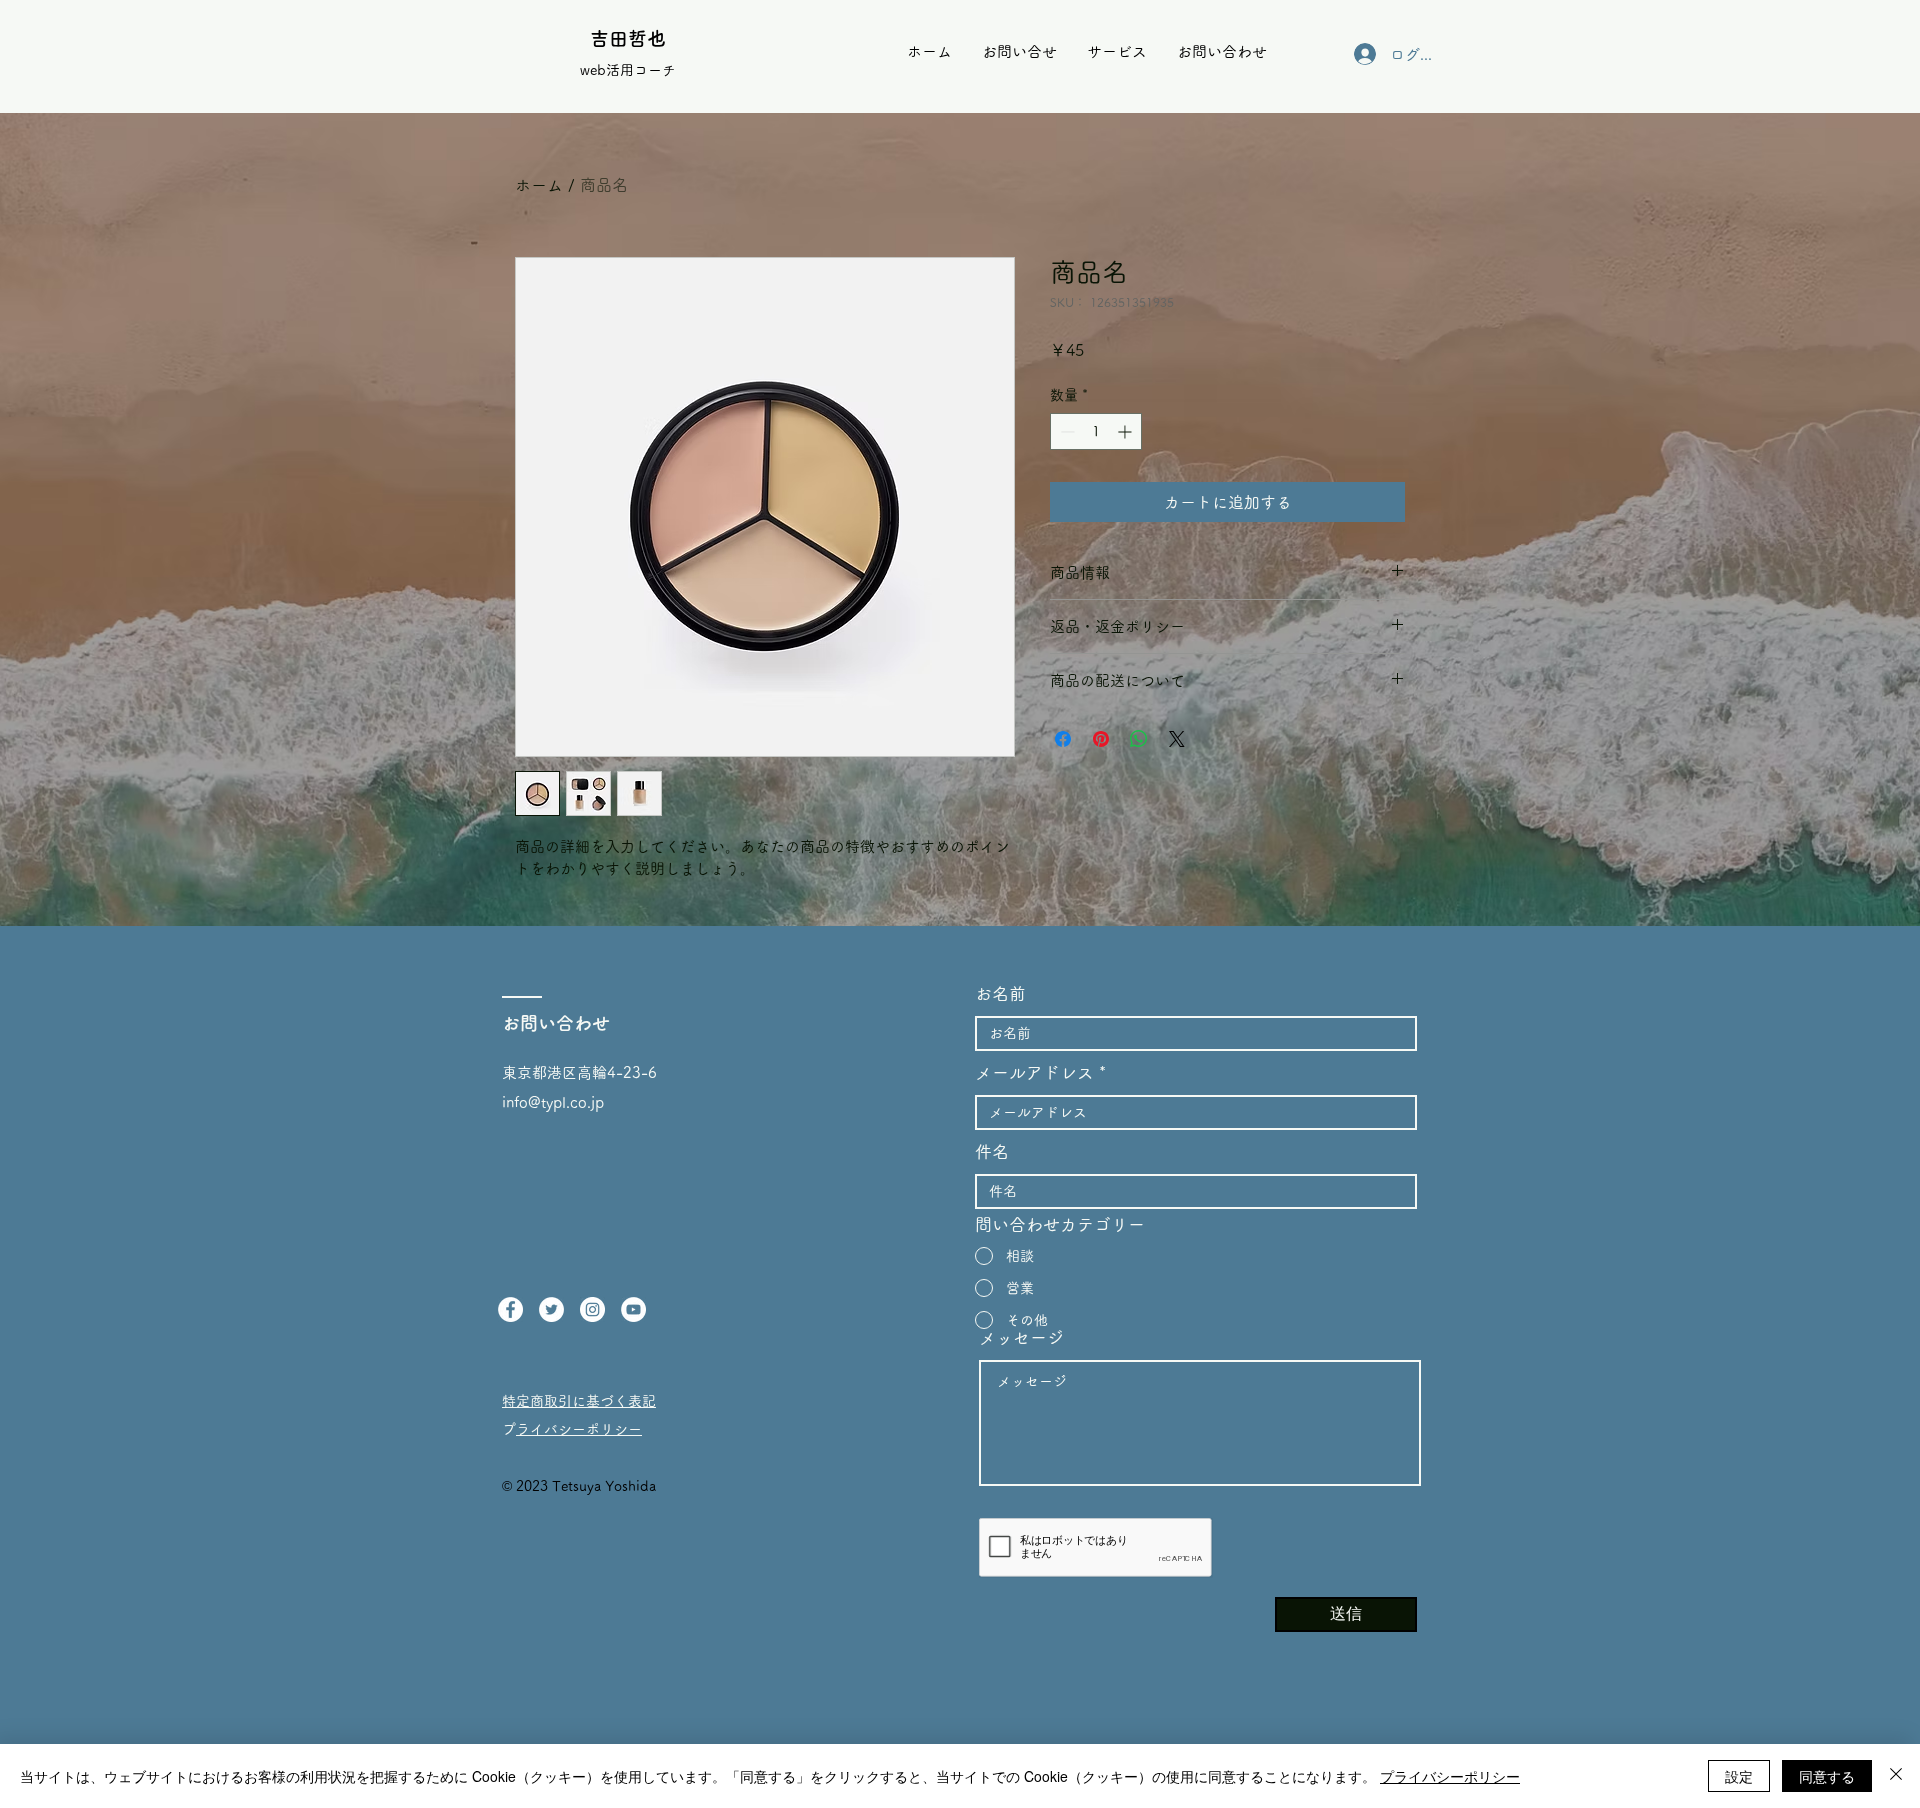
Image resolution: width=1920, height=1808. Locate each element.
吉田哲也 (628, 38)
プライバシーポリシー (579, 1429)
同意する (1827, 1776)
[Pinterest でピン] (1101, 739)
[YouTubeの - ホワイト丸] (633, 1309)
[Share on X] (1177, 739)
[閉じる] (1896, 1776)
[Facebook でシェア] (1063, 739)
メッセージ (1021, 1337)
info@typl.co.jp (553, 1102)
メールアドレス (1034, 1072)
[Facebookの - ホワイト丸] (510, 1309)
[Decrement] (1065, 431)
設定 (1739, 1776)
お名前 (1000, 993)
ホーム (539, 185)
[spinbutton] (1096, 431)
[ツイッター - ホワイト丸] (551, 1309)
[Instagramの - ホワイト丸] (592, 1309)
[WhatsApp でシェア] (1139, 739)
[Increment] (1126, 431)
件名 (992, 1151)
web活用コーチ (628, 70)
